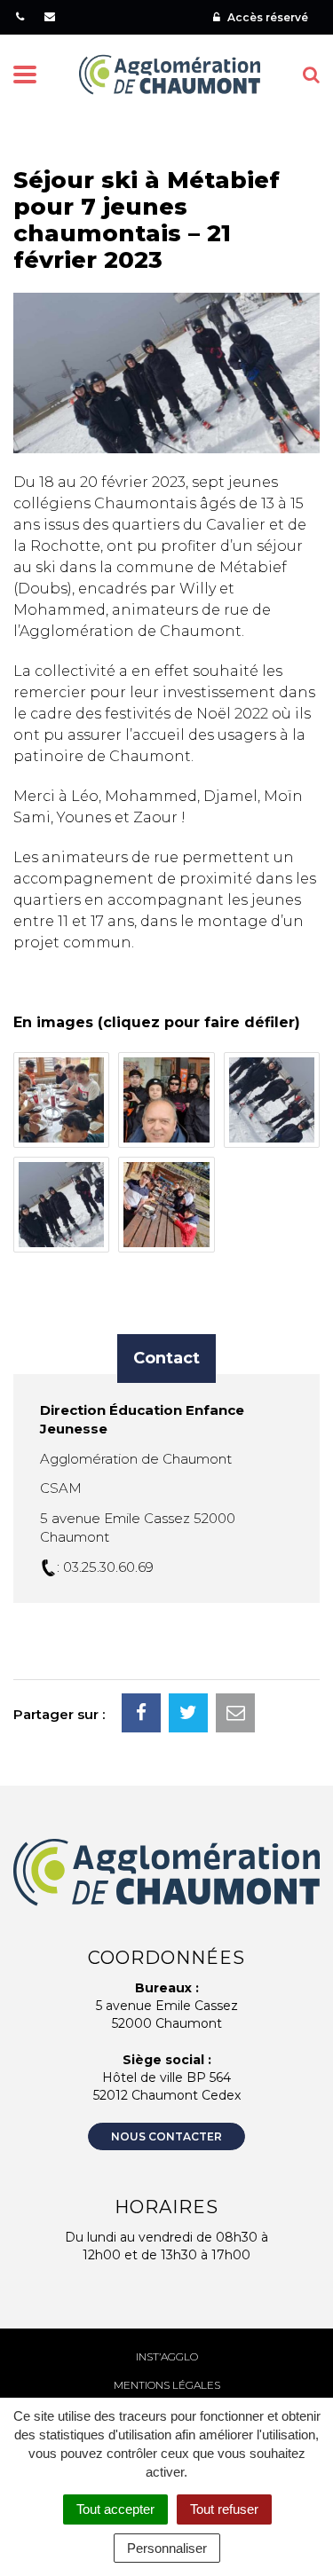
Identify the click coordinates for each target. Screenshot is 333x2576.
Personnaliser (167, 2548)
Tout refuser (224, 2509)
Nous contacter (166, 2136)
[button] (61, 1100)
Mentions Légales (167, 2385)
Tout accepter (115, 2509)
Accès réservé (266, 17)
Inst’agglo (167, 2356)
